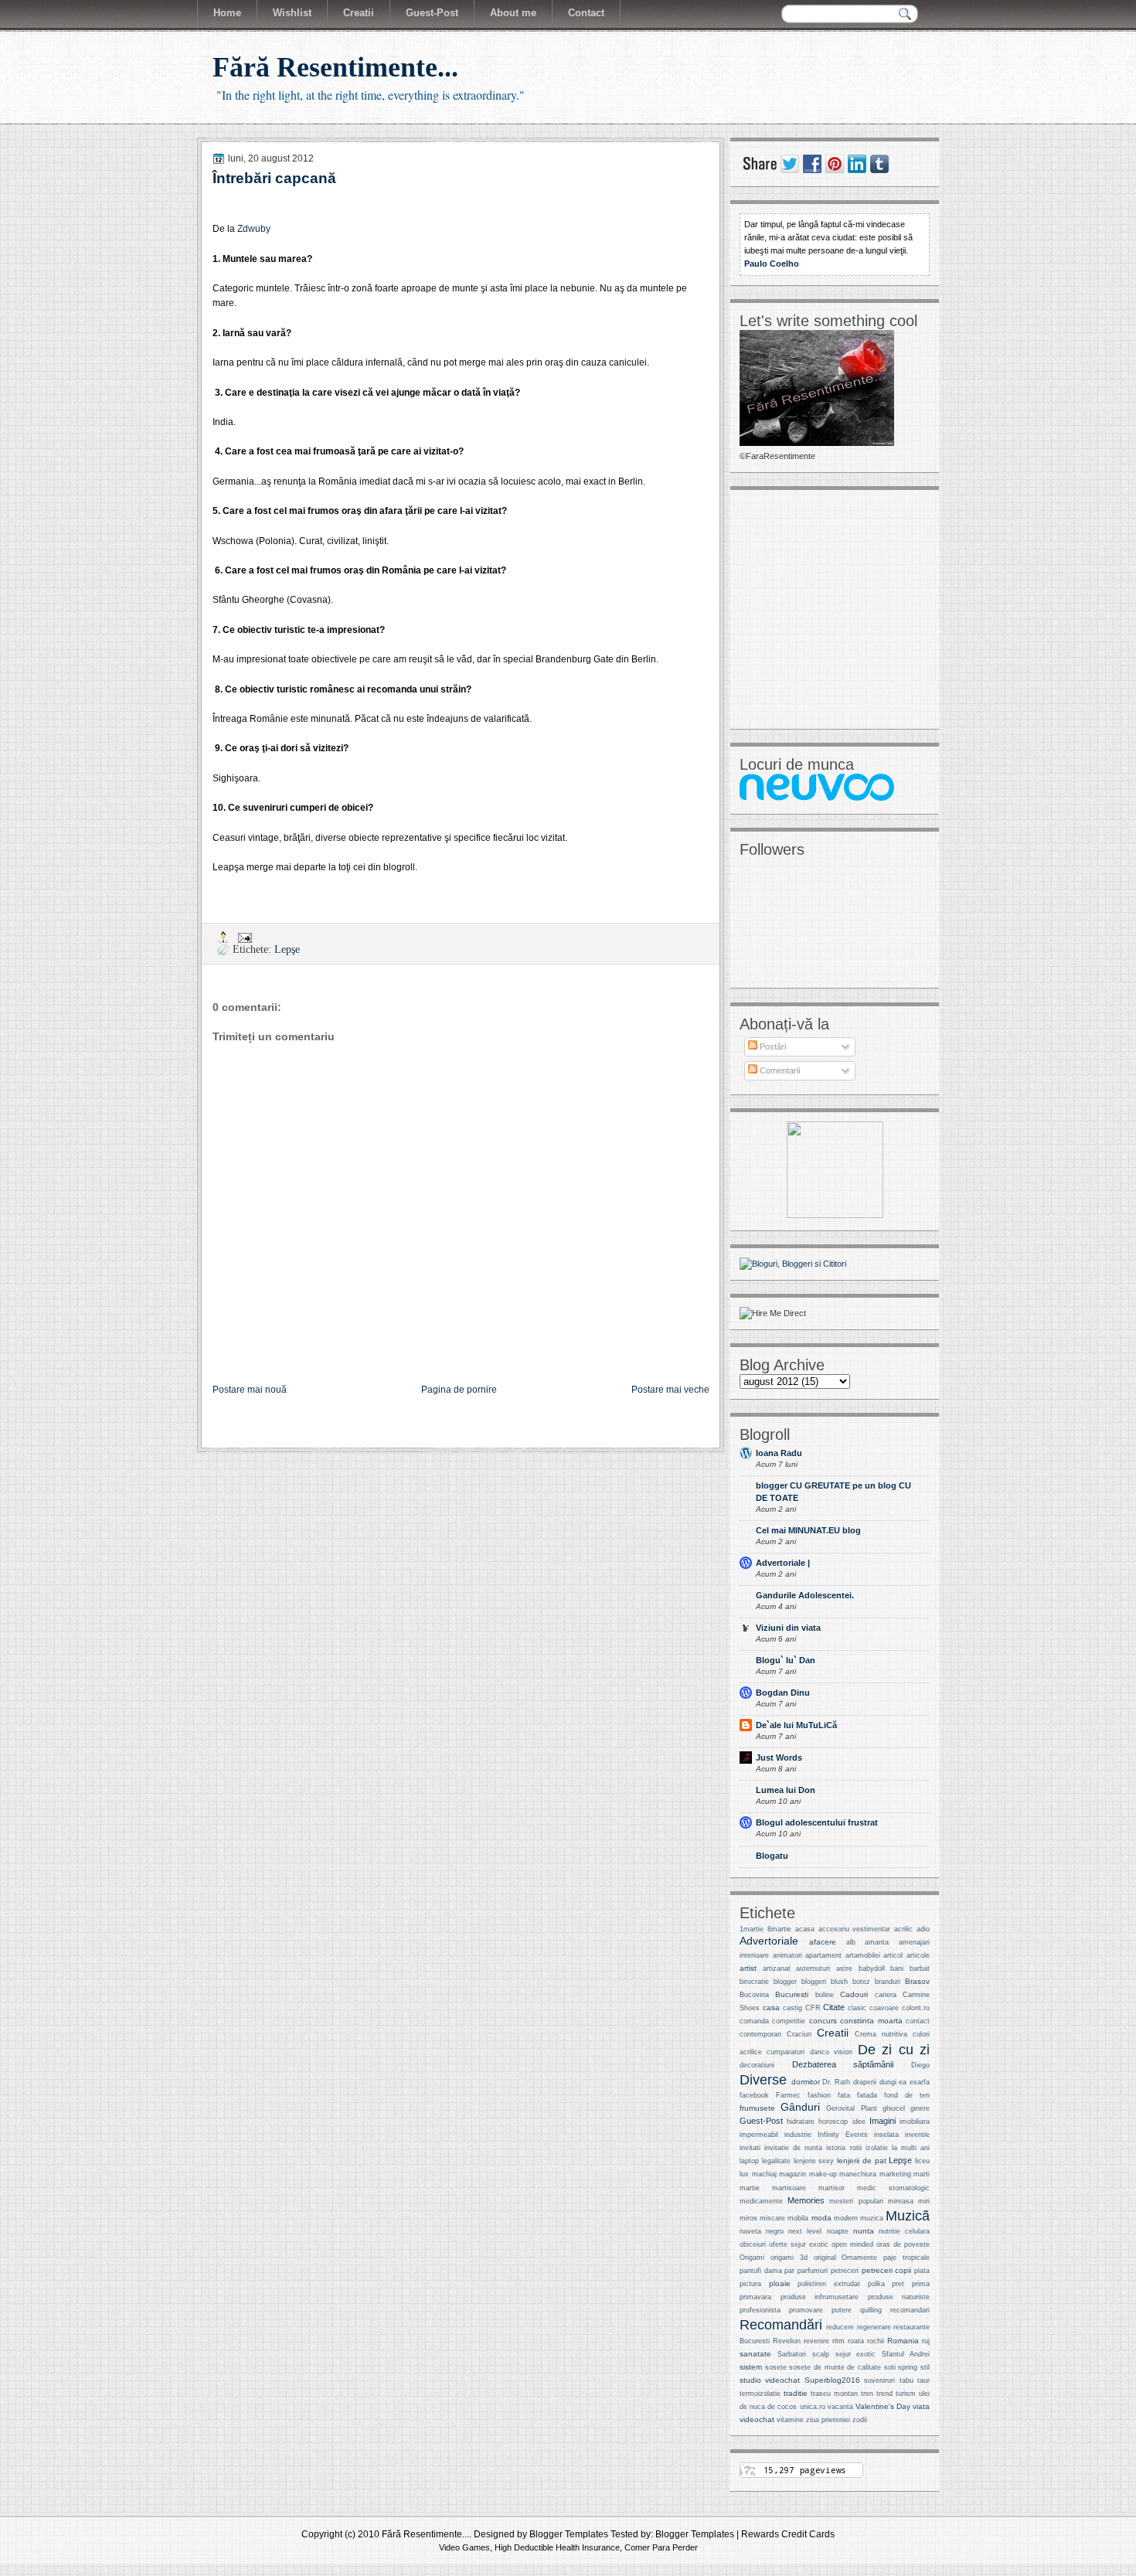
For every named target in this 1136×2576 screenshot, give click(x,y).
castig (792, 2008)
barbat (920, 1969)
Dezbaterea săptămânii (843, 2064)
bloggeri (814, 1982)
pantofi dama (761, 2271)
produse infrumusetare (820, 2297)
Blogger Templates (569, 2534)
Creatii (833, 2033)
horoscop (833, 2122)
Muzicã (908, 2215)
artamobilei (863, 1955)
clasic (857, 2008)
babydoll (872, 1969)
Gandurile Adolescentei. (805, 1595)
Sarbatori (792, 2354)
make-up (823, 2174)
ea (903, 2082)
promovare (806, 2310)
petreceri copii (887, 2270)
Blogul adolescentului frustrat (817, 1822)
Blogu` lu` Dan (786, 1660)
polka (876, 2284)
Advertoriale (769, 1941)
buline (825, 1995)
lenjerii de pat (862, 2161)
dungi (888, 2082)
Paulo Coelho (772, 264)
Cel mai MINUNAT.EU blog (808, 1530)
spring (908, 2367)
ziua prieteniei (828, 2420)
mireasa (901, 2201)
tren (867, 2394)
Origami (752, 2258)
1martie (752, 1929)
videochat (757, 2419)
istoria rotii (843, 2148)
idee (859, 2122)
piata (922, 2271)
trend (884, 2394)
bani (897, 1969)
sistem (751, 2367)
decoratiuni (757, 2065)
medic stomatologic (893, 2188)
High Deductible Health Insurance (557, 2547)
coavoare (884, 2008)
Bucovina (754, 1995)
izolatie (877, 2148)
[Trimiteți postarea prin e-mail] (244, 937)
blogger (785, 1982)
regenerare (874, 2327)
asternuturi (813, 1969)
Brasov (917, 1981)
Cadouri (854, 1994)
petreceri (845, 2271)
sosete (776, 2367)
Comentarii (779, 1070)
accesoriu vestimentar (855, 1929)
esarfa (920, 2082)
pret (898, 2284)
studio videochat (770, 2380)
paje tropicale (906, 2258)
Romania (903, 2341)
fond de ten (907, 2095)
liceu (922, 2161)
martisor (832, 2188)
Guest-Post (761, 2121)
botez (861, 1982)
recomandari (910, 2310)
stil (925, 2367)
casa (771, 2008)
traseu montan (834, 2394)
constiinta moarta (871, 2021)
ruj (926, 2341)
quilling (871, 2310)
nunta (864, 2231)
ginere (920, 2108)
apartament (823, 1955)
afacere (823, 1942)
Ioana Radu (779, 1453)
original (825, 2258)
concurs (823, 2021)
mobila (798, 2218)
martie (750, 2188)
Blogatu (772, 1856)
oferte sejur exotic (799, 2244)
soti (890, 2367)
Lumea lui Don (786, 1790)
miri (924, 2201)
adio (923, 1929)
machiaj (764, 2174)
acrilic (903, 1929)
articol (893, 1955)
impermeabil (759, 2135)
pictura (750, 2284)
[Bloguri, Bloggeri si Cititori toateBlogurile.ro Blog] (793, 1264)
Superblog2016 (832, 2380)
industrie (798, 2135)
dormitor (806, 2082)
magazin (792, 2174)
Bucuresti (792, 1994)
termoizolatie (760, 2394)
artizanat (777, 1969)
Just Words (779, 1758)
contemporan (760, 2034)
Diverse (763, 2079)
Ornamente (859, 2258)
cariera (886, 1995)
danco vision (831, 2052)
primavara (755, 2297)
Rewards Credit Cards (788, 2534)
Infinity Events (843, 2135)
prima (921, 2284)
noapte (838, 2231)
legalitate (776, 2161)
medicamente (761, 2201)
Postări (772, 1046)
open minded (852, 2244)
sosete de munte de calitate (835, 2367)
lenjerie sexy (814, 2161)
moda (821, 2218)
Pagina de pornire (459, 1390)
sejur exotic (856, 2354)
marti (922, 2174)
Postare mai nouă (250, 1390)
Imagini (883, 2121)
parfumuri (813, 2271)
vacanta (840, 2407)
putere (842, 2310)
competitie (789, 2021)
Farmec (788, 2095)
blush (839, 1982)
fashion (819, 2095)
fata (844, 2095)
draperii (865, 2082)
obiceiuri (753, 2244)
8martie (779, 1929)
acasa (805, 1929)
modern (846, 2218)
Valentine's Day (883, 2406)
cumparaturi (786, 2052)
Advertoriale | (783, 1563)
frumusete (757, 2108)
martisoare (789, 2188)
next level (805, 2231)
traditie (796, 2393)
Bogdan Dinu (783, 1693)
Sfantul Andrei (906, 2354)
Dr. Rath (836, 2082)
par (789, 2271)
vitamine (790, 2420)
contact (918, 2021)
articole (918, 1955)
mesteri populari (856, 2201)
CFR (813, 2008)
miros (748, 2218)
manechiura (858, 2174)
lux (744, 2174)
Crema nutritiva (881, 2034)
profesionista (760, 2310)
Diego (920, 2065)
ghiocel (894, 2108)
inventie (917, 2135)
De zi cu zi (894, 2049)
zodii (860, 2420)
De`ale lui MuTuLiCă (796, 1725)
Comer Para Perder (661, 2547)
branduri (888, 1982)
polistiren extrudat (829, 2284)
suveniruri (879, 2380)
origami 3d (789, 2258)
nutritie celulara (904, 2231)
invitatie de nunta (793, 2148)
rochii (876, 2341)
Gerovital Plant (851, 2108)
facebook (754, 2095)
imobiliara (915, 2122)
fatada (867, 2095)
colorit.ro (916, 2008)
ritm (838, 2341)
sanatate (755, 2354)
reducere (840, 2327)
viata (921, 2406)
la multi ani (911, 2148)
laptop (749, 2161)
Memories (806, 2200)
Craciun (799, 2034)
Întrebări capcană (274, 178)
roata (856, 2341)
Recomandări (781, 2324)
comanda (754, 2021)
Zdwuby (254, 229)
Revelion (787, 2341)
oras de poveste (903, 2244)
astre (844, 1969)
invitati (750, 2148)
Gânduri (800, 2107)
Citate (834, 2007)
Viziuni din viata (788, 1628)
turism (906, 2394)
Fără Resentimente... (335, 67)
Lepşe (287, 949)
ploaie (780, 2283)
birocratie (754, 1982)
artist (748, 1968)
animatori (787, 1955)
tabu (906, 2380)
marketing (895, 2174)
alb (851, 1942)
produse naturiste (899, 2297)
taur (923, 2380)
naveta (750, 2231)
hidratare (801, 2122)
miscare (772, 2218)
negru (775, 2231)
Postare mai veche (670, 1390)
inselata (886, 2135)
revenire (816, 2341)
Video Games (464, 2547)
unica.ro (813, 2407)
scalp (821, 2354)
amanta (877, 1942)
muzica (872, 2218)
